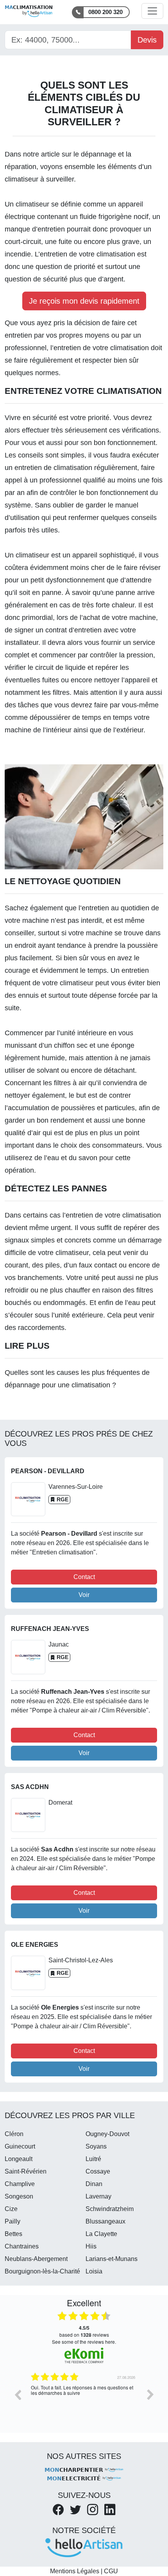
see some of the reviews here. (84, 2342)
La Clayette (101, 2234)
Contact (84, 1577)
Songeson (19, 2196)
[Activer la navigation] (152, 11)
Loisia (94, 2271)
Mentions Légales (75, 2571)
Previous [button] (18, 2394)
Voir (84, 1595)
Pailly (13, 2221)
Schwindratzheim (110, 2209)
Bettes (13, 2234)
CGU (111, 2571)
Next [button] (150, 2394)
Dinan (94, 2184)
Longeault (19, 2159)
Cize (11, 2209)
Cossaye (98, 2171)
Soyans (96, 2146)
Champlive (20, 2184)
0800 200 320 (105, 12)
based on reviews (84, 2331)
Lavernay (98, 2196)
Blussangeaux (105, 2221)
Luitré (93, 2159)
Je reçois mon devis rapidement (84, 301)
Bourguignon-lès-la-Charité (42, 2271)
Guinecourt (20, 2146)
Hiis (91, 2246)
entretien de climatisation (54, 468)
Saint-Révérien (26, 2171)
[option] (84, 2400)
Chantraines (22, 2246)
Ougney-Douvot (107, 2134)
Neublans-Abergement (36, 2259)
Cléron (14, 2134)
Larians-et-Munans (112, 2259)
